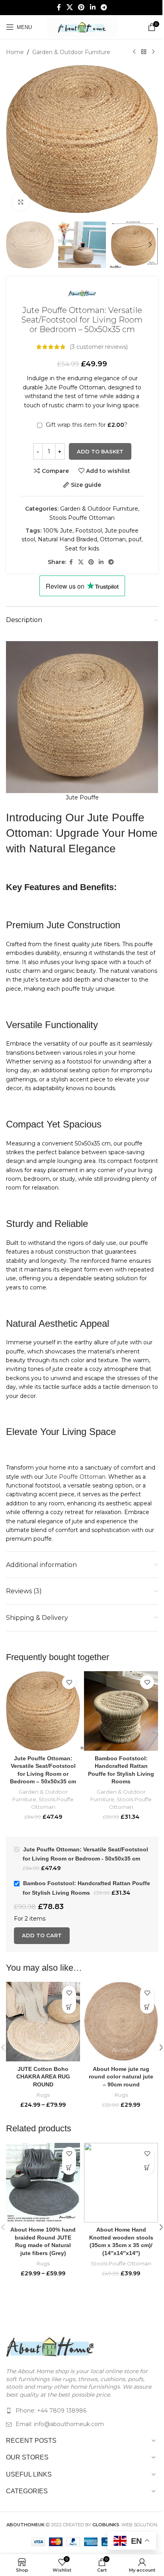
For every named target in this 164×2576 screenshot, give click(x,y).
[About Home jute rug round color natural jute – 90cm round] (121, 2022)
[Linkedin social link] (93, 7)
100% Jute (58, 531)
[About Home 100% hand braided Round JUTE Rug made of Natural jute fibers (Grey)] (43, 2183)
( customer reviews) (99, 347)
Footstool (89, 531)
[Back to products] (144, 52)
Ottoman (113, 539)
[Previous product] (134, 52)
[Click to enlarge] (21, 202)
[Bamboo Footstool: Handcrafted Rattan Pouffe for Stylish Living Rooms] (121, 1711)
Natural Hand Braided (67, 539)
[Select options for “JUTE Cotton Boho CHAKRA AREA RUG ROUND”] (69, 2007)
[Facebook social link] (59, 7)
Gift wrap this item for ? (86, 425)
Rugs (43, 2095)
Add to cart (42, 1935)
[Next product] (153, 52)
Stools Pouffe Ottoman (82, 518)
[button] (14, 141)
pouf (135, 539)
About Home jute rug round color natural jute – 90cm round (121, 2077)
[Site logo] (82, 27)
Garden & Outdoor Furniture (71, 52)
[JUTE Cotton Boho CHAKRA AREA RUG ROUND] (43, 2022)
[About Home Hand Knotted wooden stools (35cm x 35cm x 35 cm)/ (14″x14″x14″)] (121, 2183)
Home (15, 52)
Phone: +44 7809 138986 (51, 2411)
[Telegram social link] (104, 7)
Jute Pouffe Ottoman (75, 1477)
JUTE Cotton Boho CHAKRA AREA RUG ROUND (43, 2077)
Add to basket (100, 451)
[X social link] (69, 7)
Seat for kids (82, 548)
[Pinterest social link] (81, 7)
